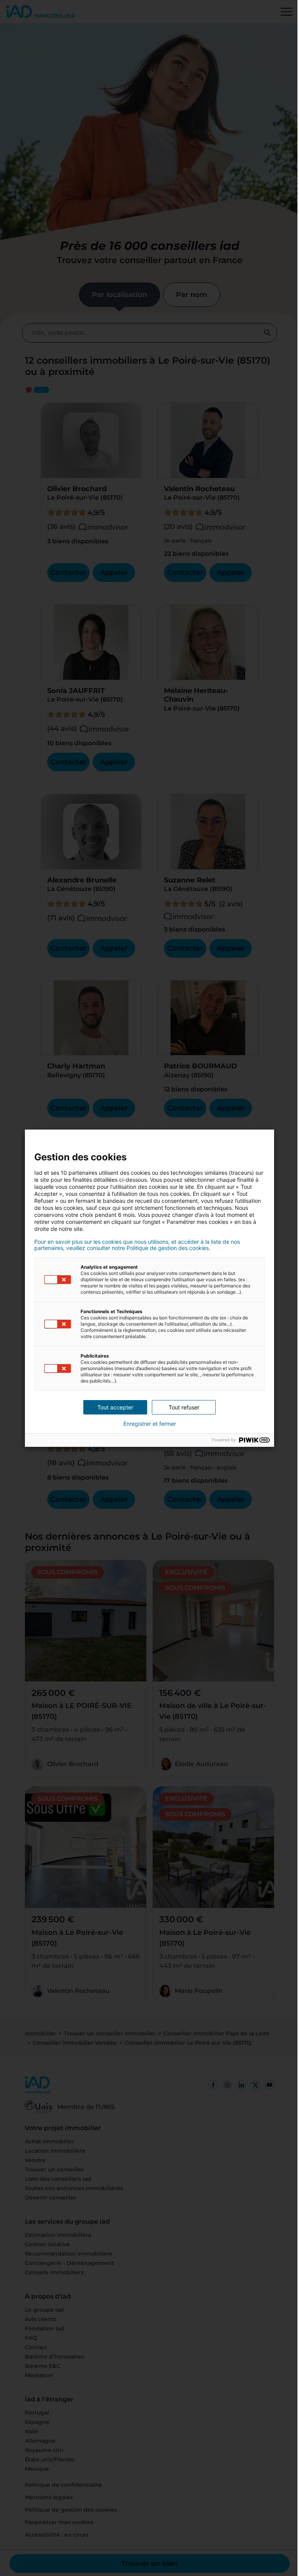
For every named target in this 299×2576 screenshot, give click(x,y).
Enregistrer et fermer (150, 1424)
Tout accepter (115, 1407)
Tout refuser (184, 1407)
